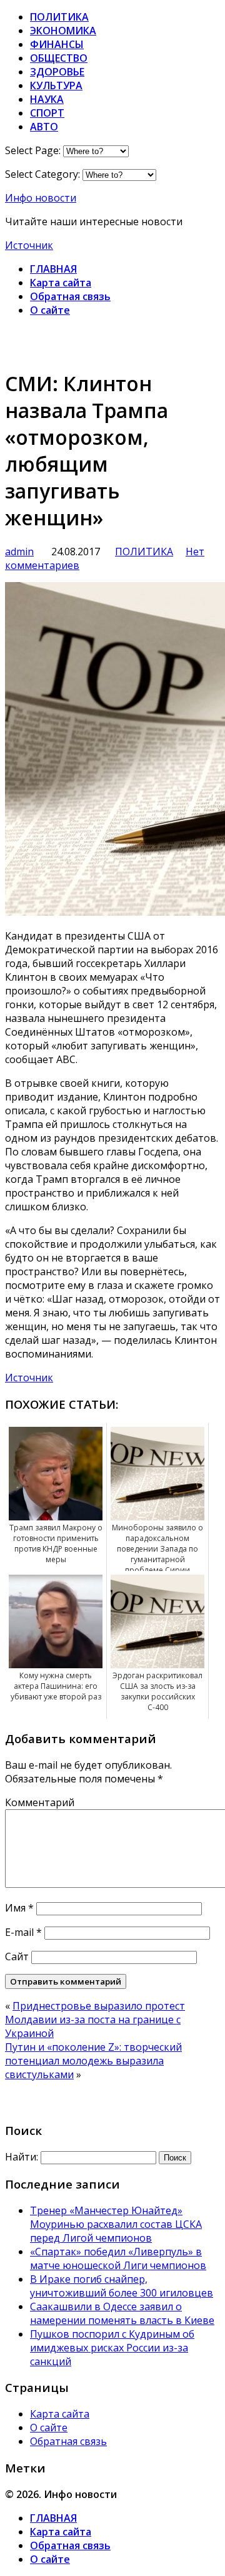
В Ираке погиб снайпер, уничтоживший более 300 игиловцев (122, 2286)
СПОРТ (47, 113)
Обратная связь (70, 296)
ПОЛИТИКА (59, 17)
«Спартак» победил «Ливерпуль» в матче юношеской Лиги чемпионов (118, 2258)
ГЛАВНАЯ (53, 269)
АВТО (44, 127)
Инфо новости (41, 198)
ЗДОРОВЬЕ (57, 72)
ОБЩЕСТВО (59, 58)
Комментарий (40, 1802)
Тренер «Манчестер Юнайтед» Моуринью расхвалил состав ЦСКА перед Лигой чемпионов (116, 2224)
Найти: (22, 2157)
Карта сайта (61, 283)
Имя (19, 1908)
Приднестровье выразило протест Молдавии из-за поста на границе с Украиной (95, 2019)
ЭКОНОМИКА (63, 31)
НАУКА (47, 99)
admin (19, 552)
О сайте (50, 310)
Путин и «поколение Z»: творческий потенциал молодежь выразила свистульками (93, 2061)
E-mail (23, 1932)
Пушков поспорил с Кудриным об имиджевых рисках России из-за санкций (112, 2348)
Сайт (17, 1956)
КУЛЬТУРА (56, 85)
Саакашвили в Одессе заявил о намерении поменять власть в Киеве (122, 2313)
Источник (29, 245)
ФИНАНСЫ (57, 44)
